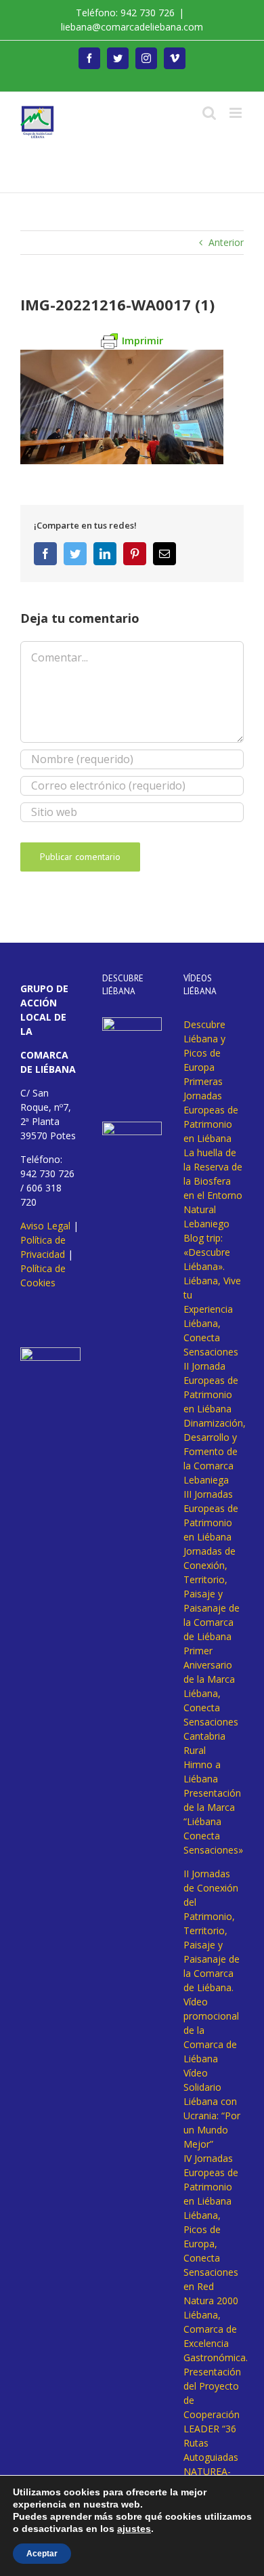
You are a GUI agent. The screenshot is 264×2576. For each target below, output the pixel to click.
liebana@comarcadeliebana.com (132, 27)
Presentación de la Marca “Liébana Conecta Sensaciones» (213, 1821)
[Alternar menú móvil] (237, 113)
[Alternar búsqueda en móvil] (209, 113)
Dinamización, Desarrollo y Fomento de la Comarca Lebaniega (215, 1451)
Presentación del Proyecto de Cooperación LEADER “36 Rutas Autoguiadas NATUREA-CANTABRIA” (212, 2429)
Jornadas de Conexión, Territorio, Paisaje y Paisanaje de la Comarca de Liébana (212, 1594)
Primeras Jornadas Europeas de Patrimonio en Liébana (211, 1110)
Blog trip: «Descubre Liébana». (207, 1252)
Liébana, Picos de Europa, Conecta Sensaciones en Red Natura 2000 (211, 2258)
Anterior (226, 242)
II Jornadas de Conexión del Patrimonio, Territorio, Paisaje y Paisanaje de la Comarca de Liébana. (212, 1930)
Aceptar (42, 2554)
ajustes (134, 2529)
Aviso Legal (45, 1226)
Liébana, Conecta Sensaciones (211, 1337)
